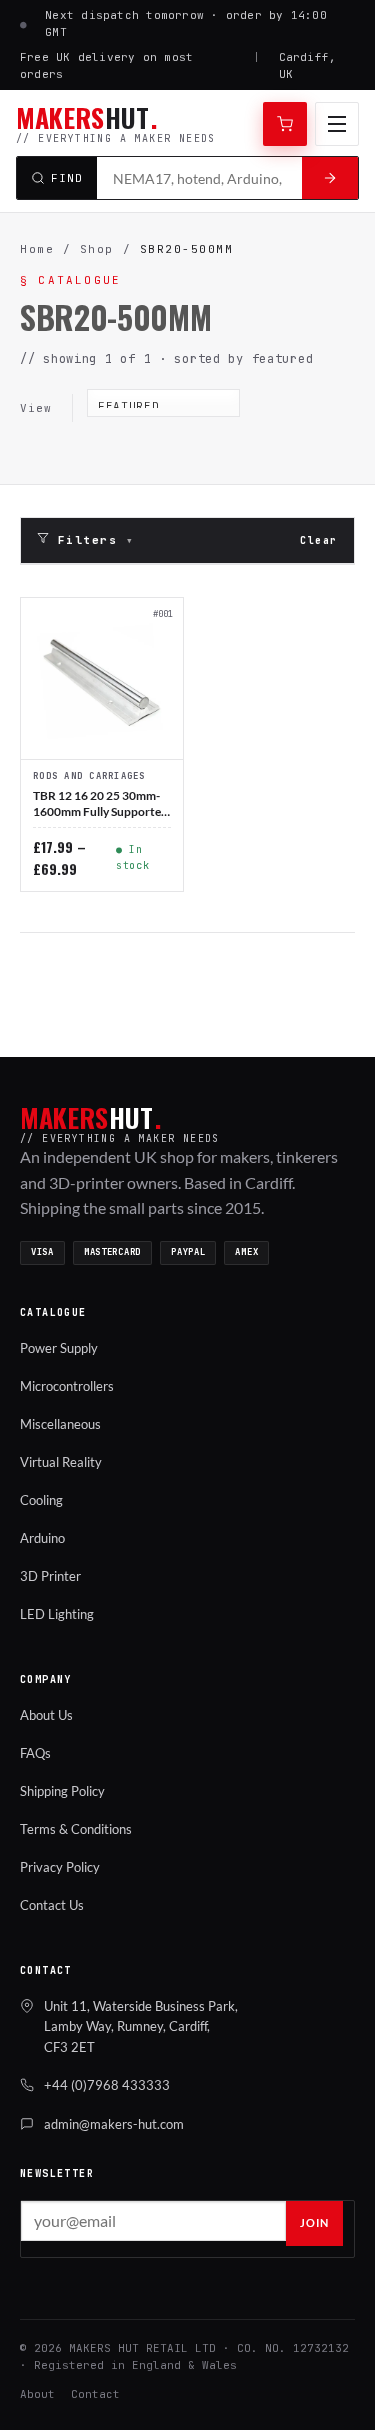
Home (37, 249)
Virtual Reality (61, 1462)
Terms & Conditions (76, 1829)
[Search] (330, 178)
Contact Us (52, 1905)
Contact (95, 2394)
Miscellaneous (60, 1424)
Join (314, 2222)
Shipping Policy (62, 1791)
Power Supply (59, 1348)
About (37, 2394)
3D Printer (50, 1576)
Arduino (42, 1538)
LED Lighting (57, 1614)
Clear (319, 540)
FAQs (35, 1753)
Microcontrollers (67, 1386)
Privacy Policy (60, 1867)
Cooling (41, 1500)
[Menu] (337, 124)
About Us (46, 1715)
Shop (97, 249)
